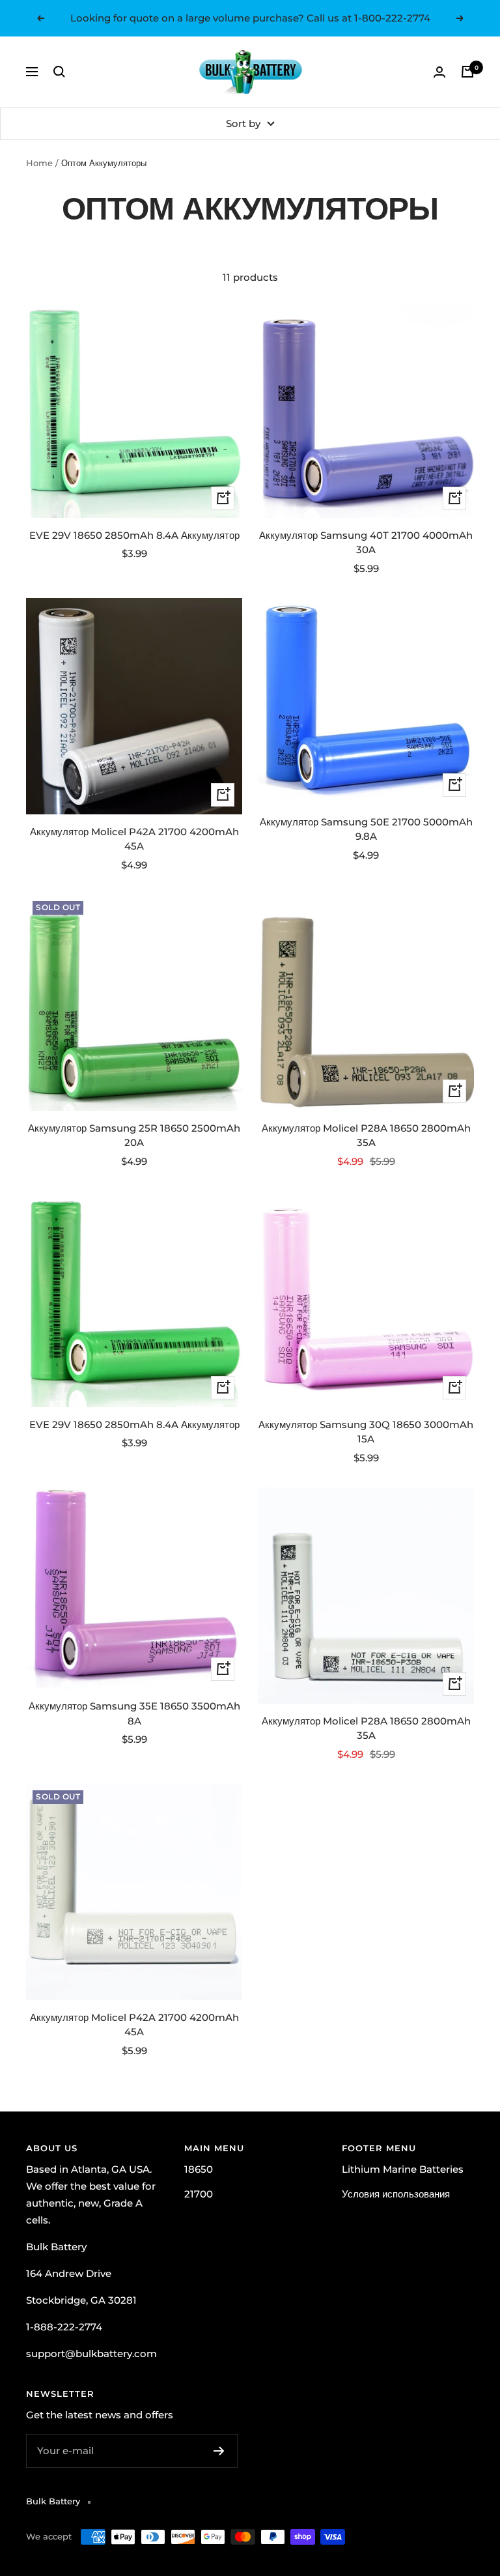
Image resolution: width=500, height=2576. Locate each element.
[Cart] (467, 72)
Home (39, 163)
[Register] (219, 2451)
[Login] (439, 72)
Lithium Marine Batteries (403, 2169)
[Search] (59, 72)
